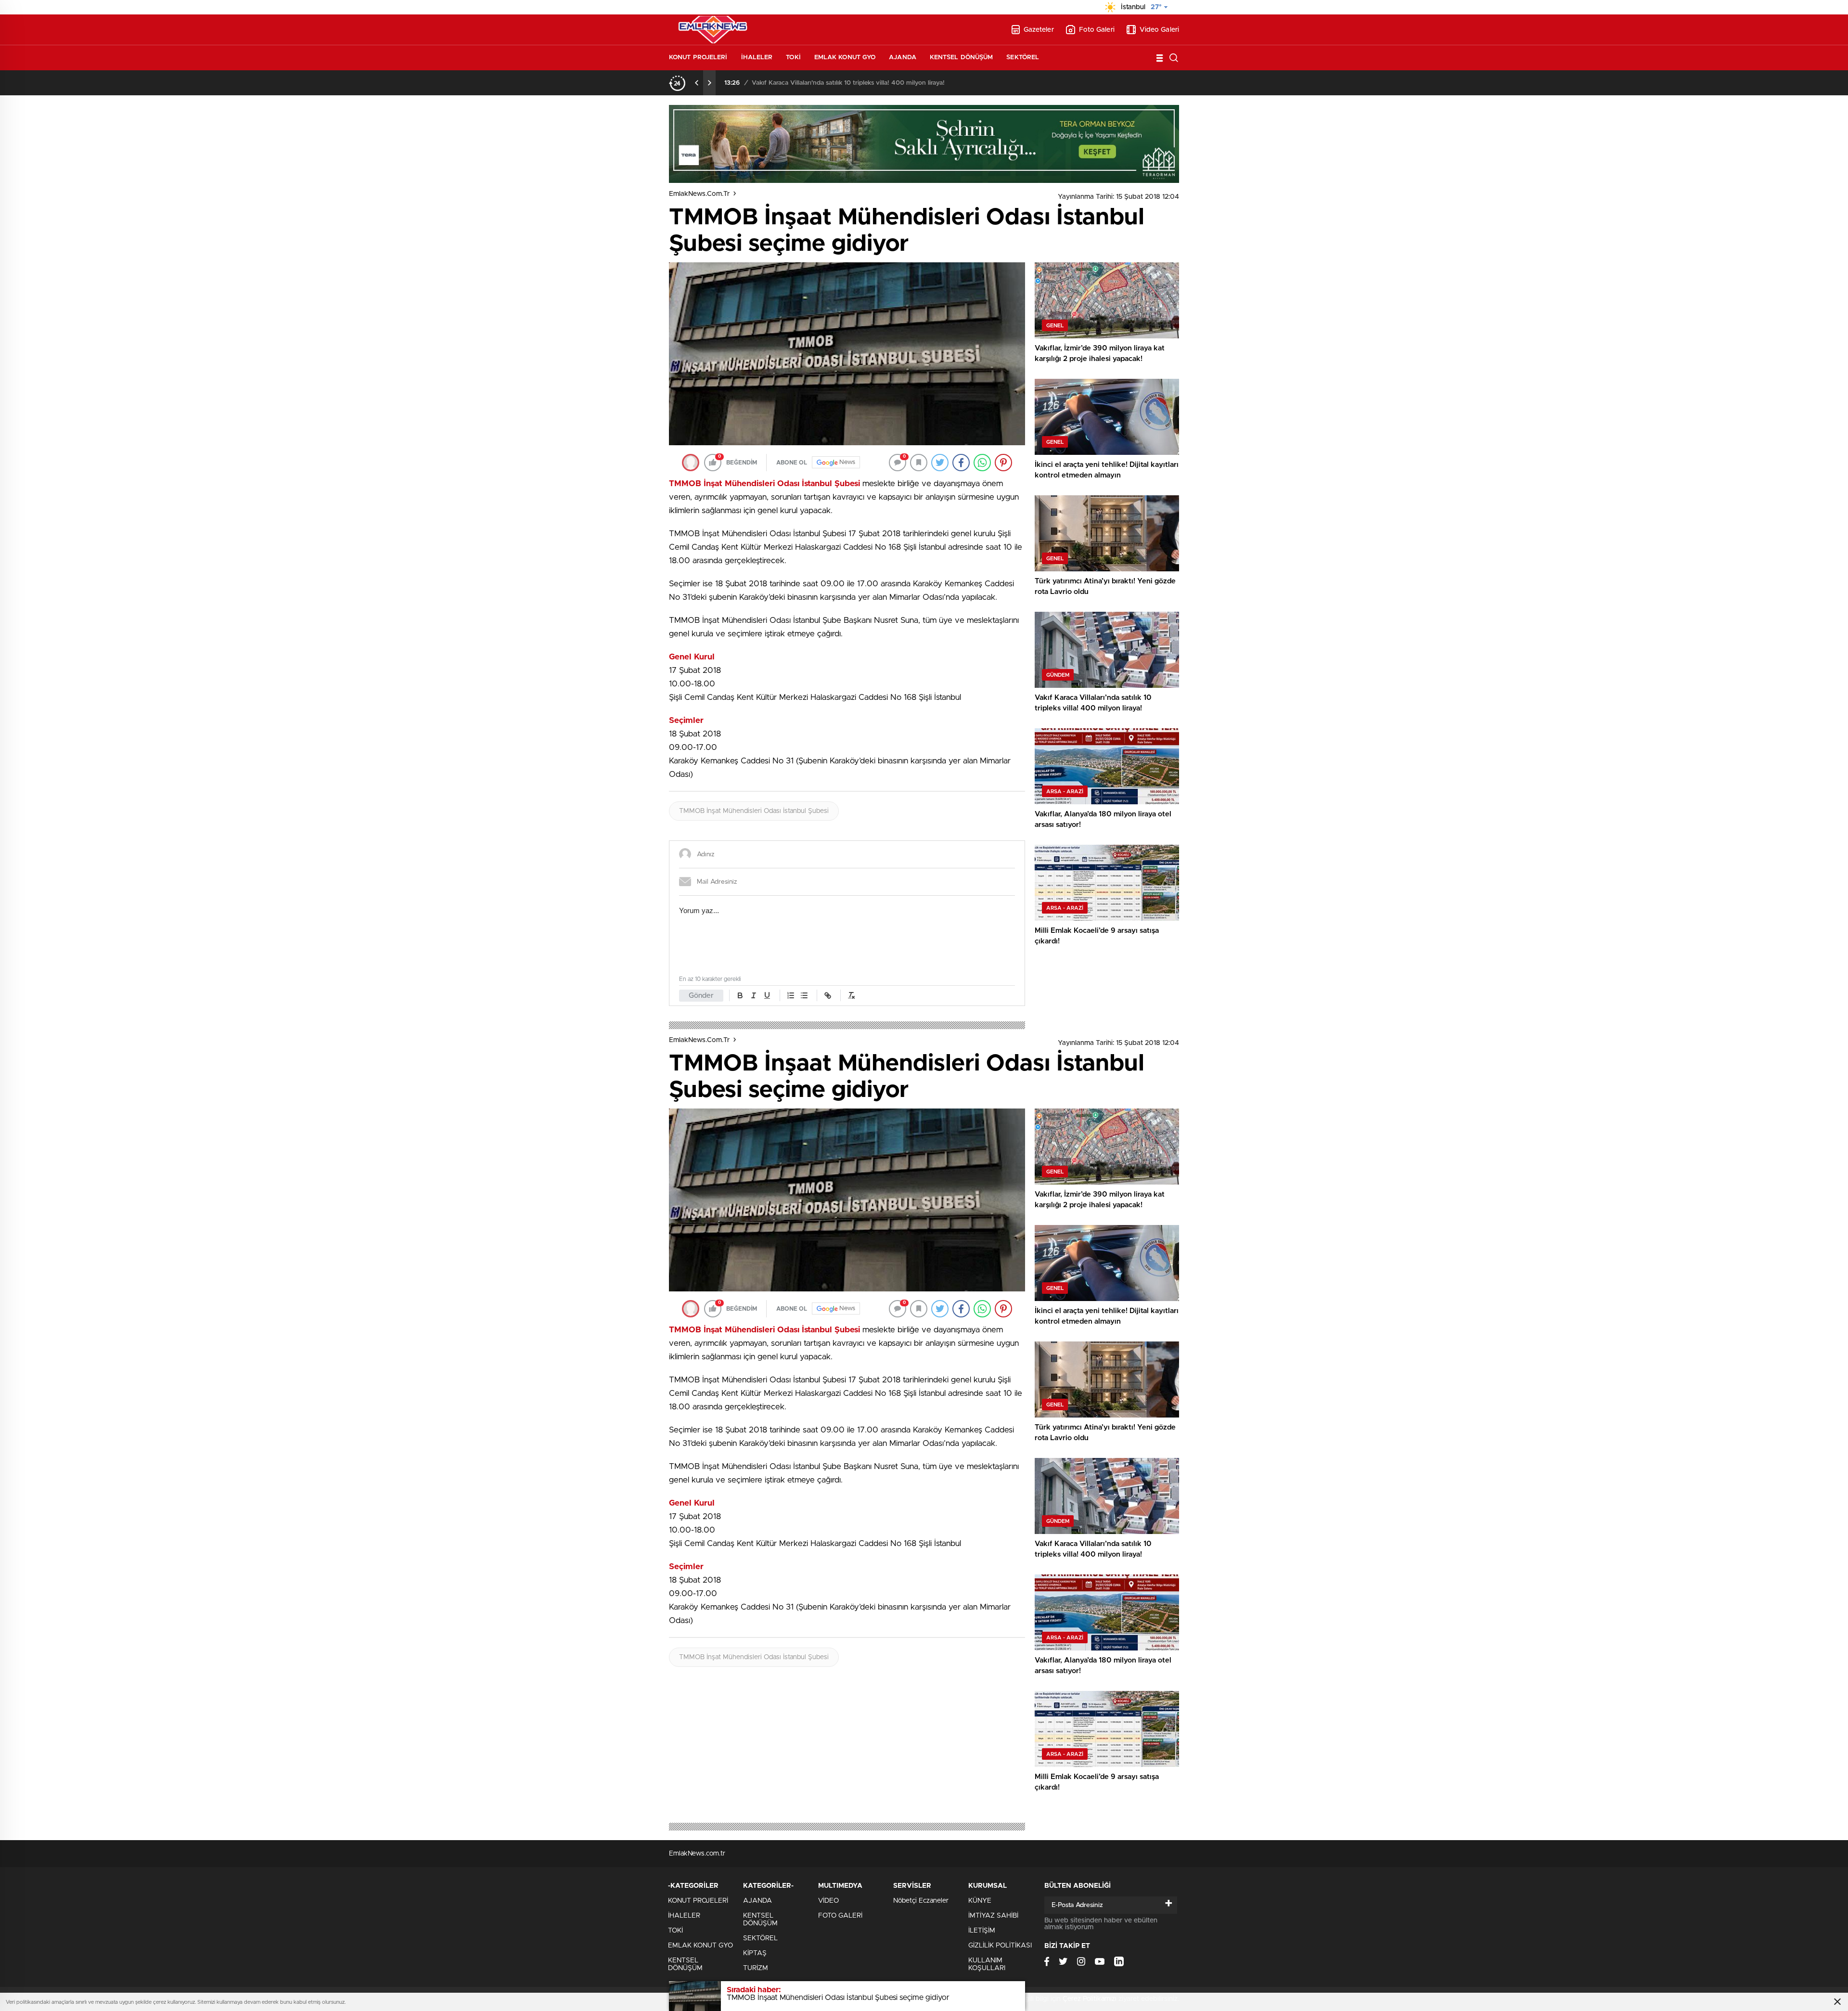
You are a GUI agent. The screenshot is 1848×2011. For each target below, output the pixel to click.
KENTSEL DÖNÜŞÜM (962, 58)
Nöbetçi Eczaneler (921, 1901)
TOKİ (793, 58)
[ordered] (791, 995)
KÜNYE (980, 1901)
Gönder (701, 996)
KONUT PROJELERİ (698, 58)
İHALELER (757, 58)
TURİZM (756, 1968)
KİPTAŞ (755, 1953)
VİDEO (828, 1901)
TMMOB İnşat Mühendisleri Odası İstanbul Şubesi (754, 811)
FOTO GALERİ (840, 1916)
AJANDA (903, 58)
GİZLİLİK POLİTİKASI (1000, 1946)
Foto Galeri (1097, 30)
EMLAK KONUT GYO (845, 58)
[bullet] (804, 995)
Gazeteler (1039, 30)
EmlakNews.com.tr (699, 194)
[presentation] (697, 83)
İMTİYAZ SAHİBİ (993, 1916)
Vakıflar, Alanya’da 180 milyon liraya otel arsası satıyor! (829, 83)
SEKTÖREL (1023, 58)
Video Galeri (1159, 30)
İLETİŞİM (982, 1931)
